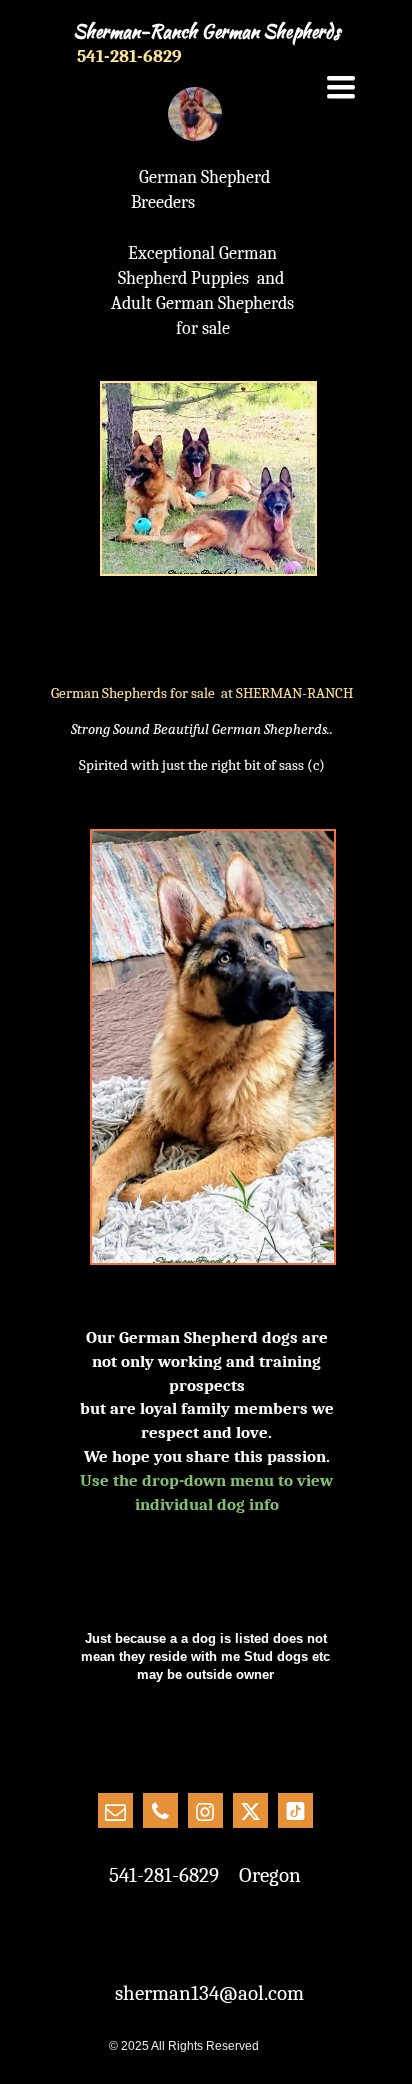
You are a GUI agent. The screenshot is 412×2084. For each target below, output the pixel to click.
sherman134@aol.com (209, 1993)
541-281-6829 (129, 56)
